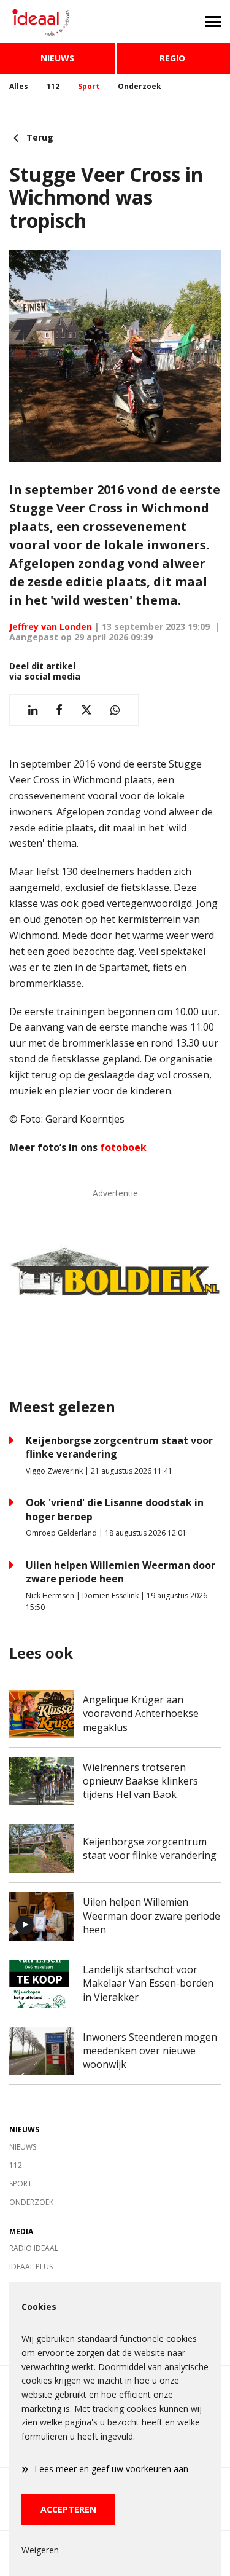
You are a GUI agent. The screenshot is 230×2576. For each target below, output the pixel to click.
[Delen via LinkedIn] (33, 710)
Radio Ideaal (34, 2248)
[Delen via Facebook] (59, 710)
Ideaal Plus (31, 2267)
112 (53, 86)
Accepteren (68, 2509)
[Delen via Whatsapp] (115, 710)
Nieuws (57, 58)
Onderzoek (140, 86)
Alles (19, 86)
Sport (89, 86)
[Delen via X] (86, 710)
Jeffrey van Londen (51, 626)
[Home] (58, 22)
